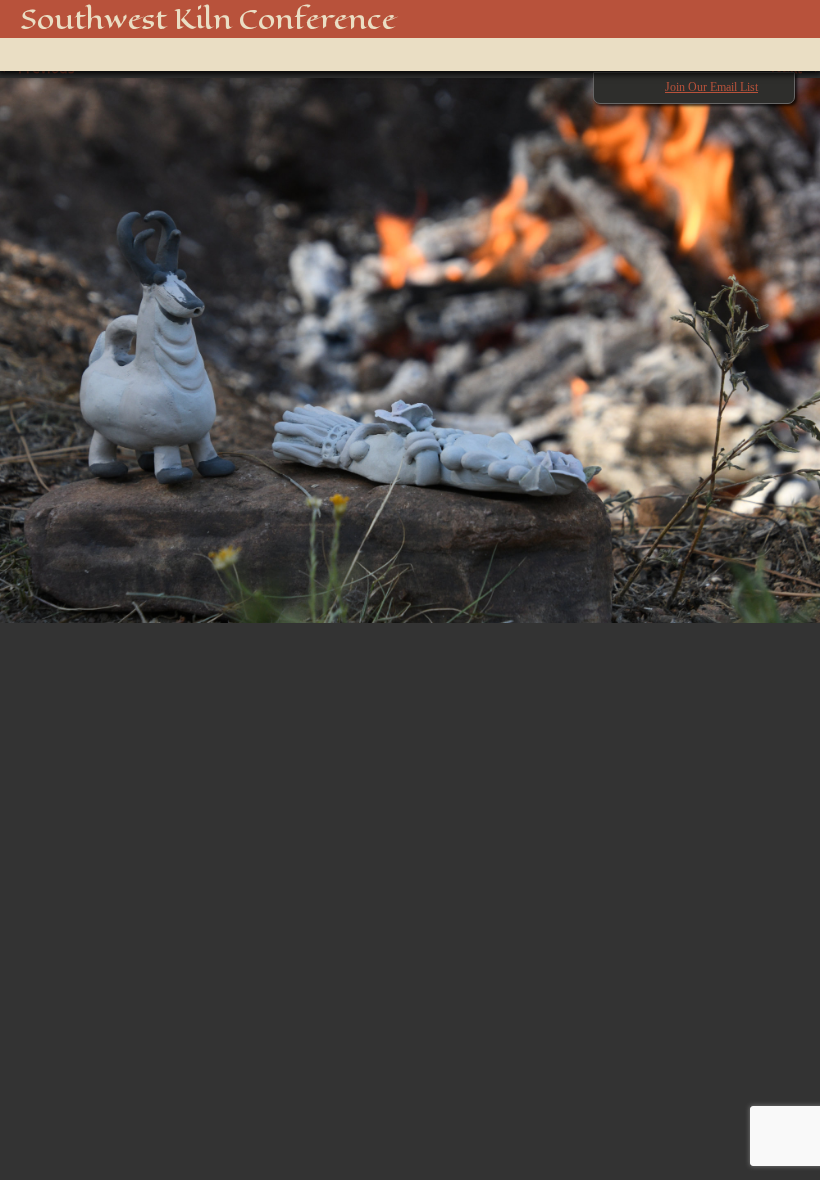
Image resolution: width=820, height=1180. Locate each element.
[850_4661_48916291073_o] (410, 340)
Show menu (44, 54)
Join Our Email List (711, 87)
